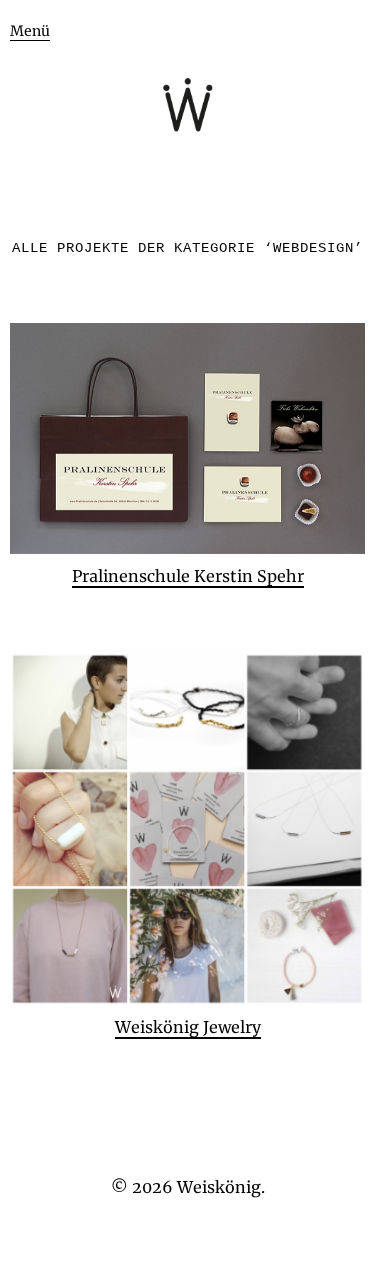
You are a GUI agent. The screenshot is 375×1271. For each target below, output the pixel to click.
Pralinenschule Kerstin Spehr (188, 576)
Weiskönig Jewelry (188, 1027)
